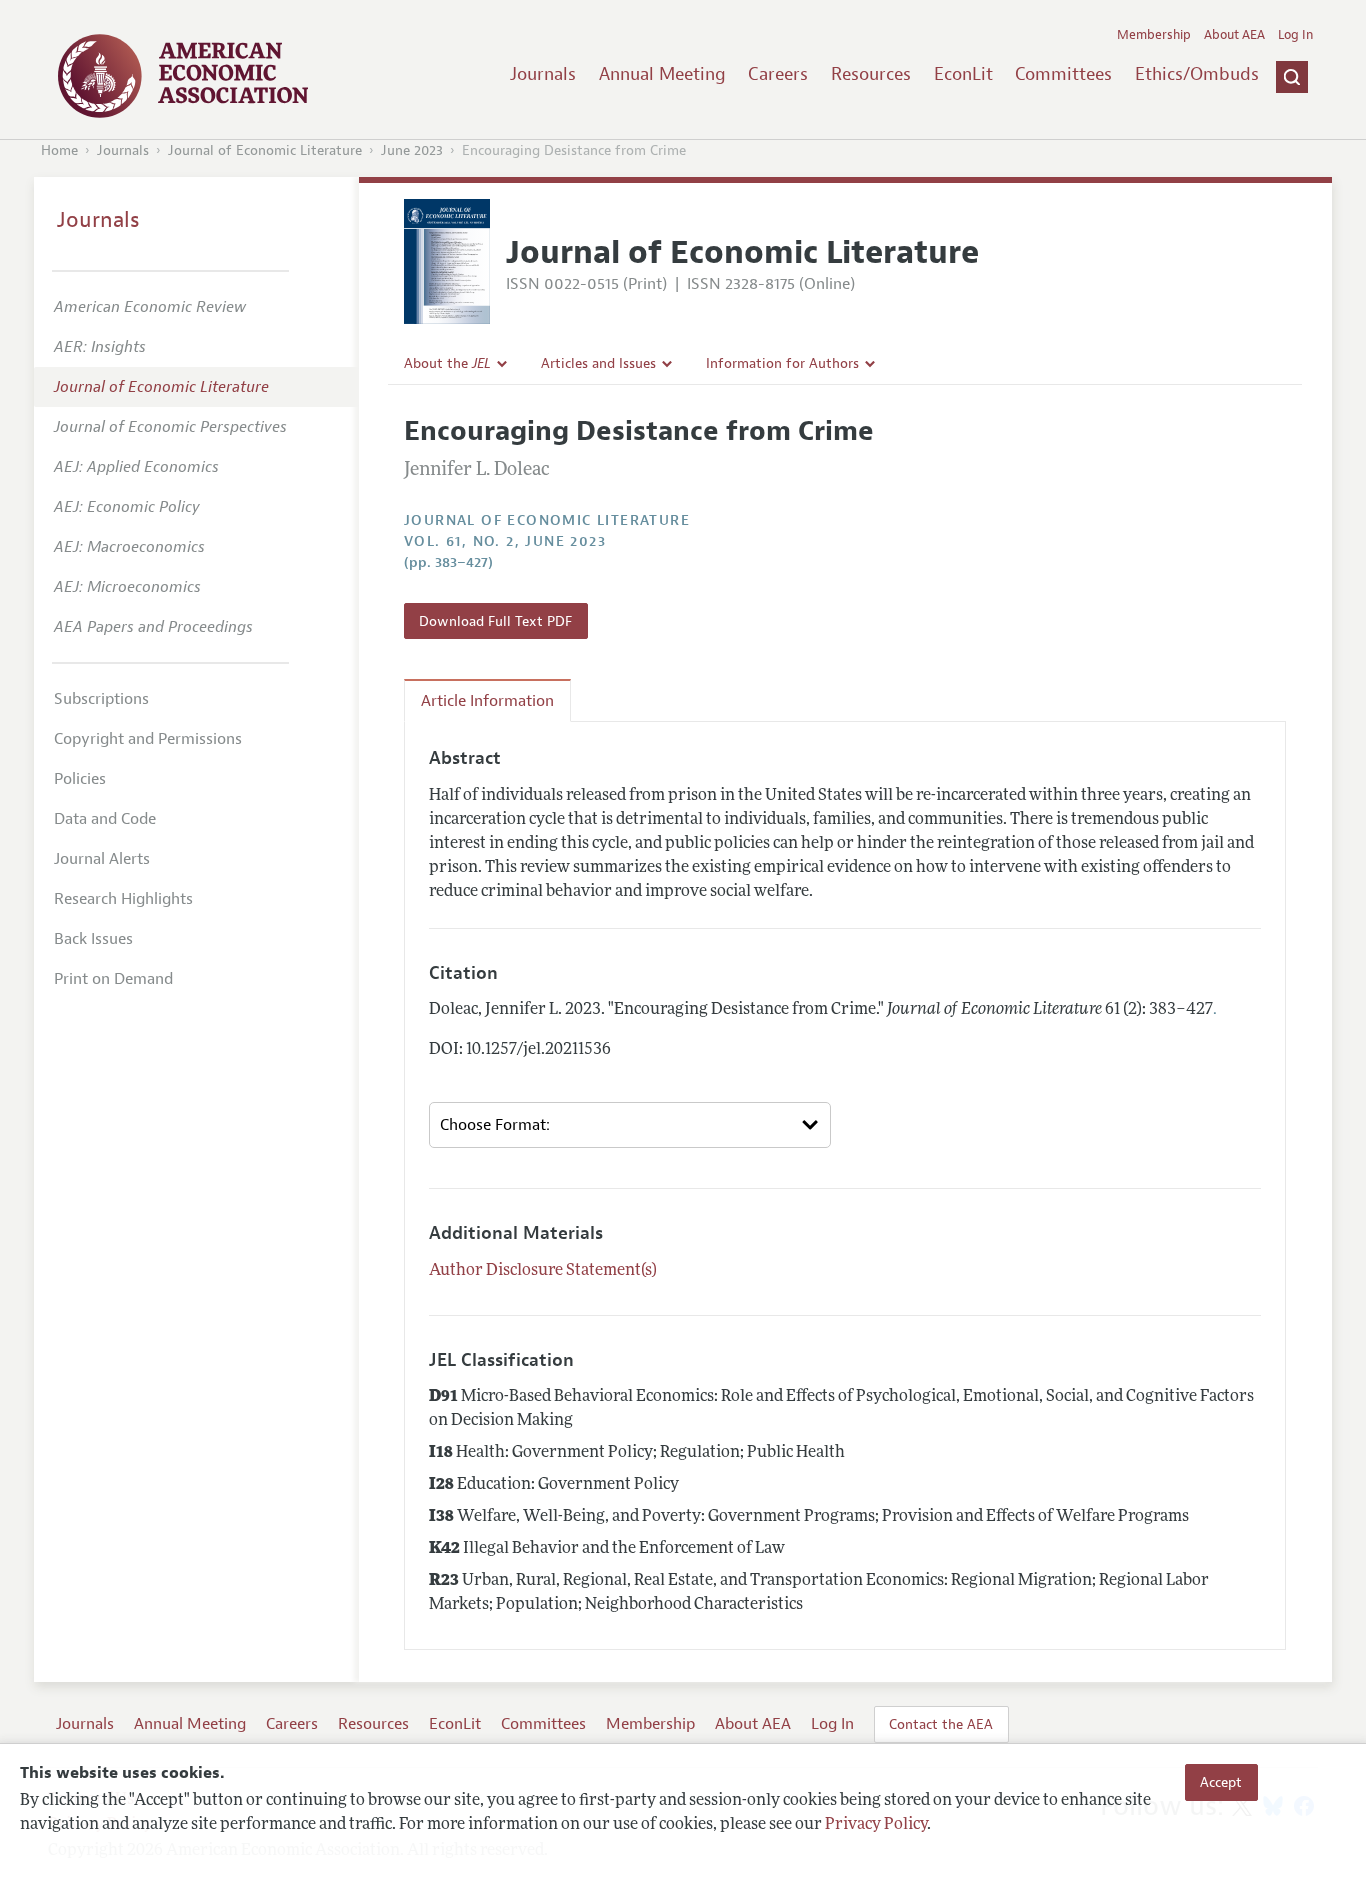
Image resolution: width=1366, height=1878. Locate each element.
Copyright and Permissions (148, 739)
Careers (778, 74)
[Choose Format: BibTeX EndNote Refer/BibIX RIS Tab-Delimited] (630, 1125)
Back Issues (93, 939)
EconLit (963, 74)
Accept (1221, 1782)
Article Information (487, 701)
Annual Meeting (662, 74)
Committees (1063, 74)
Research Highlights (123, 899)
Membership (1154, 35)
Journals (543, 74)
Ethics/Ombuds (1197, 74)
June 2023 (412, 150)
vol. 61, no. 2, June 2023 (505, 541)
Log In (1295, 35)
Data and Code (105, 819)
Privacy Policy (876, 1825)
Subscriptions (101, 699)
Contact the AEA (941, 1724)
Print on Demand (113, 979)
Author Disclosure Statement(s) (543, 1271)
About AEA (1234, 35)
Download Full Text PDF (495, 621)
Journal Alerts (102, 859)
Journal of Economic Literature (265, 150)
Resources (871, 74)
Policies (80, 779)
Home (59, 150)
